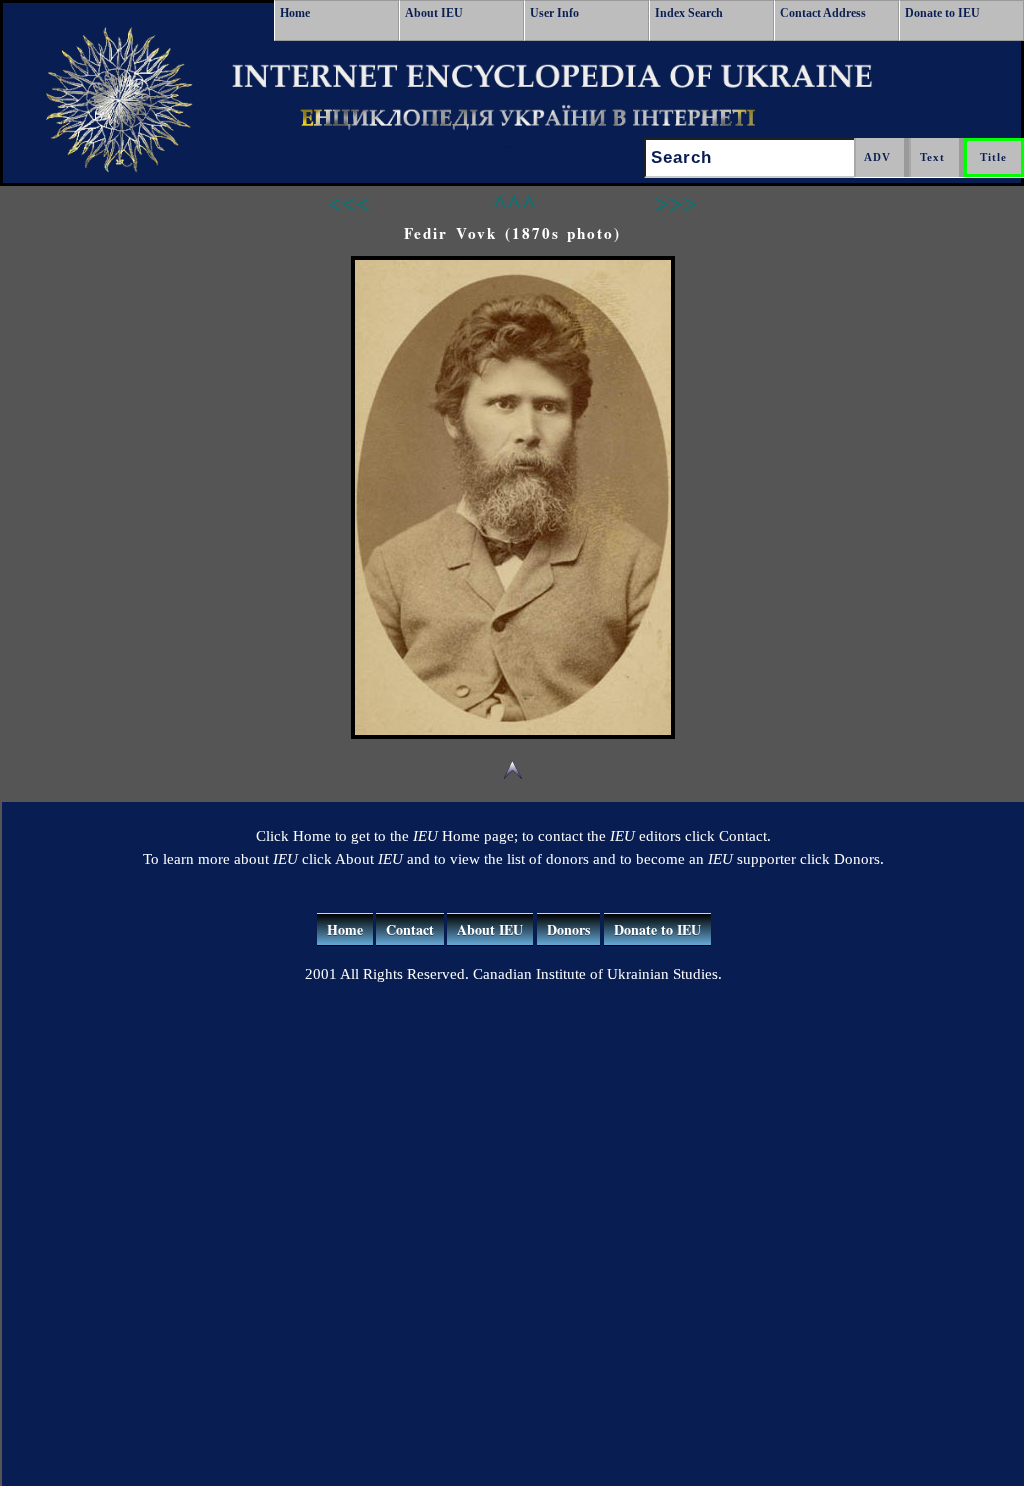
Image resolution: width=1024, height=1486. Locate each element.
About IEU (434, 13)
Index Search (689, 13)
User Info (554, 13)
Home (295, 13)
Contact (410, 929)
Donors (568, 929)
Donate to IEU (942, 13)
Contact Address (823, 13)
